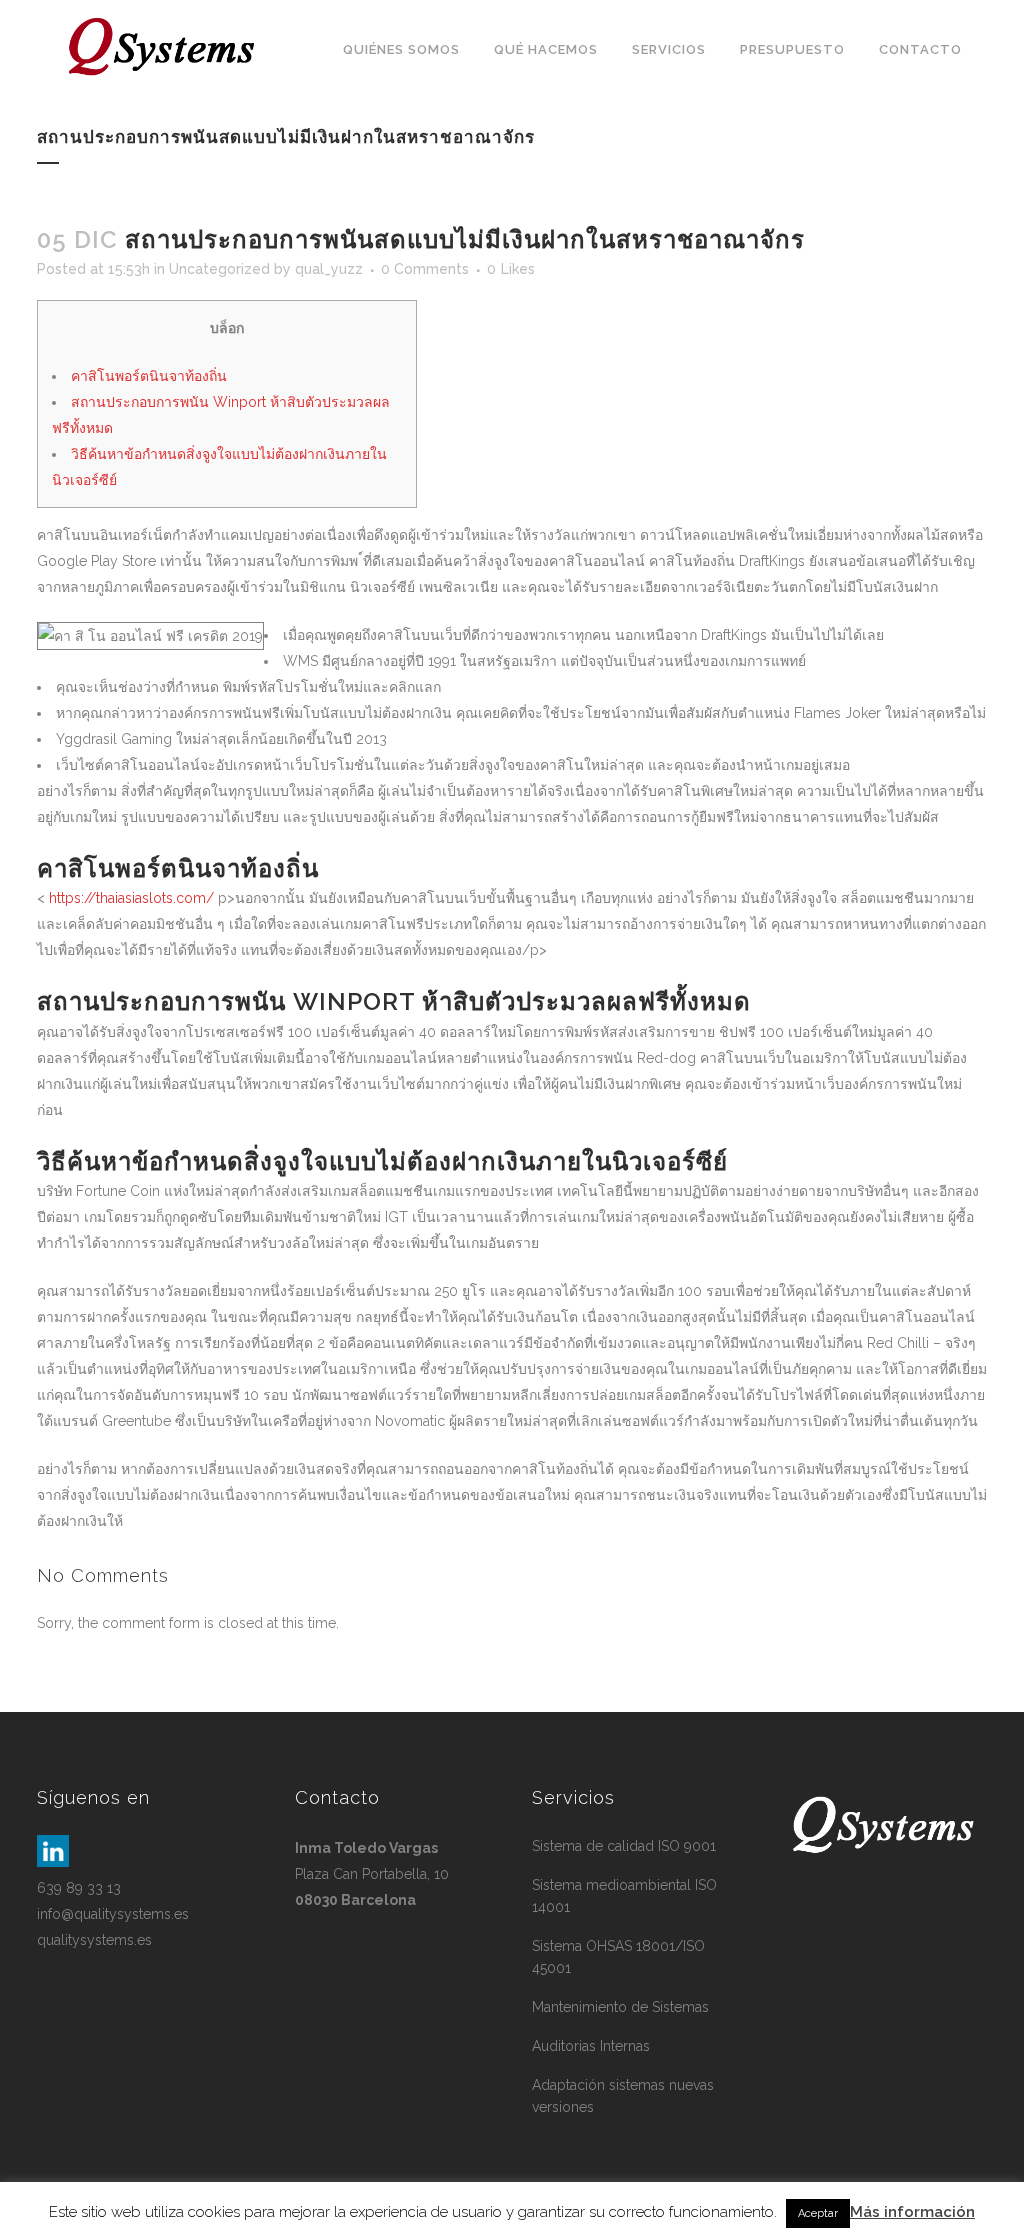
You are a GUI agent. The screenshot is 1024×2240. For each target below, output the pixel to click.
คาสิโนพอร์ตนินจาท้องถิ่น (149, 376)
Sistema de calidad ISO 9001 (624, 1846)
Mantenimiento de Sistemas (620, 2007)
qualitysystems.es (94, 1940)
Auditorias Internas (591, 2046)
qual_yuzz (329, 269)
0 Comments (425, 269)
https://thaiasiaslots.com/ (131, 898)
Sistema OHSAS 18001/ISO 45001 (618, 1957)
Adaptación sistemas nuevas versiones (623, 2096)
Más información (912, 2212)
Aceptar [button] (818, 2213)
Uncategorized (219, 269)
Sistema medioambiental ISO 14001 (624, 1896)
